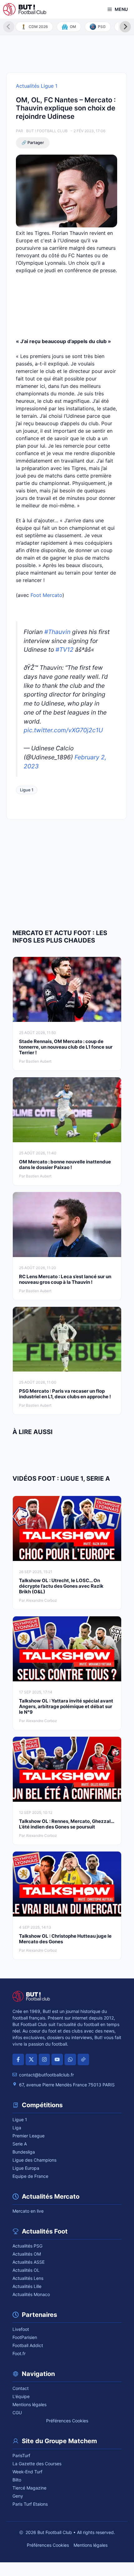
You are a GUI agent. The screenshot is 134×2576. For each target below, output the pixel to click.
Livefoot (21, 2329)
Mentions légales (29, 2404)
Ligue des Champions (34, 2160)
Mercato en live (28, 2211)
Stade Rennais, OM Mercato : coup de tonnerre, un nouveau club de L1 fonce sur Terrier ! (66, 1047)
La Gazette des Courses (37, 2464)
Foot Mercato (46, 595)
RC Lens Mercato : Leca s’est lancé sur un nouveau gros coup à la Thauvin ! (65, 1279)
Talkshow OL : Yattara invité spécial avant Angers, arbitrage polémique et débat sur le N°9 (66, 1706)
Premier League (29, 2136)
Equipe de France (30, 2176)
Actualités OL (26, 2270)
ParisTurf (21, 2455)
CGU (17, 2413)
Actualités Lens (28, 2278)
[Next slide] (125, 27)
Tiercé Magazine (29, 2488)
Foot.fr (19, 2353)
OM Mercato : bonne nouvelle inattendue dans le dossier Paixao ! (65, 1165)
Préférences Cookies (67, 2421)
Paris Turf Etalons (30, 2504)
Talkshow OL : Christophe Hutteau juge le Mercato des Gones (65, 1939)
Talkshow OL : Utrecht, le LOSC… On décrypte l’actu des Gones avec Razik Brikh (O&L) (61, 1586)
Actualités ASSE (29, 2262)
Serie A (20, 2144)
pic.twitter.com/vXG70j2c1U (63, 730)
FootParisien (25, 2337)
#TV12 (65, 650)
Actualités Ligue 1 (37, 86)
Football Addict (28, 2345)
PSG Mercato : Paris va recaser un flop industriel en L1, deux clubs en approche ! (65, 1394)
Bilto (17, 2480)
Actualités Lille (27, 2286)
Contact (21, 2388)
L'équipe (21, 2396)
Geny (18, 2496)
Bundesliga (24, 2152)
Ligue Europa (26, 2168)
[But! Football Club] (25, 9)
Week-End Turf (27, 2472)
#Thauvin (57, 632)
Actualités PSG (27, 2246)
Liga (17, 2128)
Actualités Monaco (31, 2294)
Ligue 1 (27, 790)
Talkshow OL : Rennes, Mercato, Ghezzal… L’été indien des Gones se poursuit (67, 1824)
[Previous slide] (9, 27)
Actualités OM (27, 2254)
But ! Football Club (47, 131)
